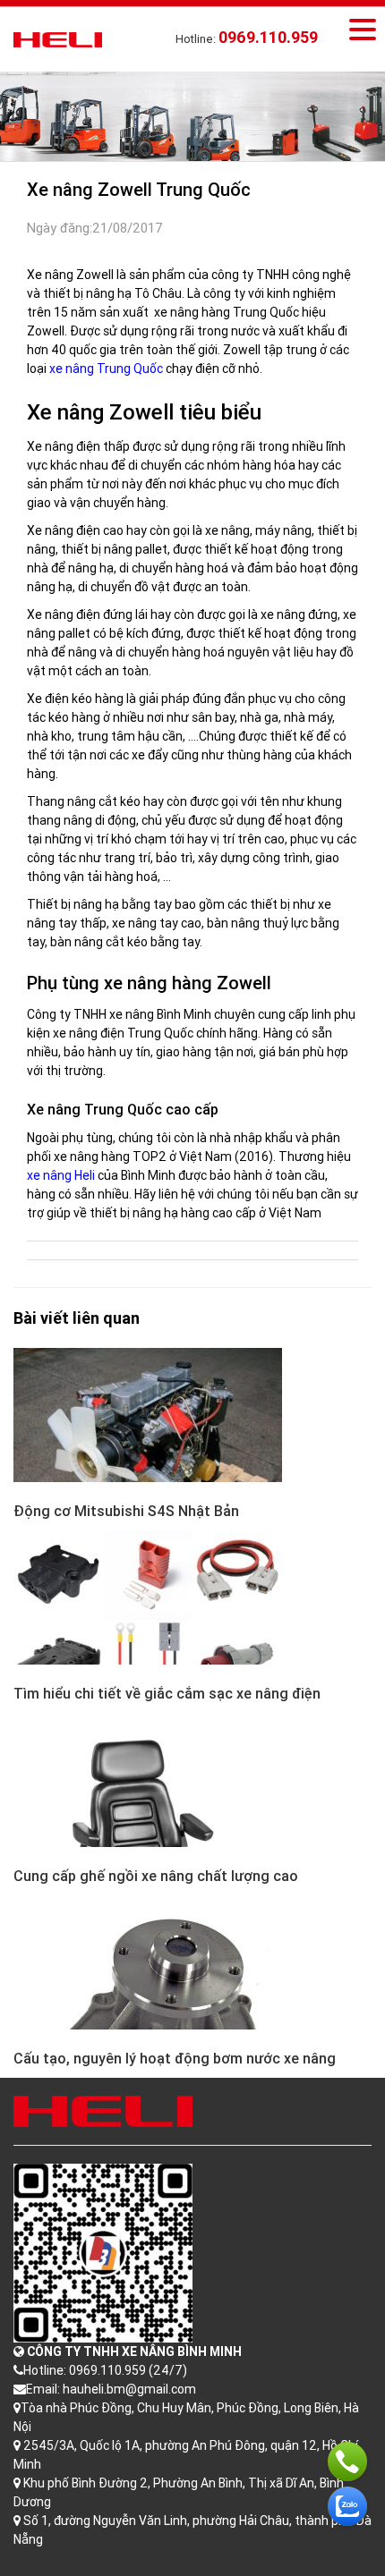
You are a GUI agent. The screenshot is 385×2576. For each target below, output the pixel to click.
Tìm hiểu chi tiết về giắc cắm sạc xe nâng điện (167, 1693)
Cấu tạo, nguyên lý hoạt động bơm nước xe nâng (175, 2058)
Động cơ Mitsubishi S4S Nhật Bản (126, 1511)
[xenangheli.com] (58, 38)
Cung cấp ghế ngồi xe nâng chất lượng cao (156, 1876)
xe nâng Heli (61, 1175)
